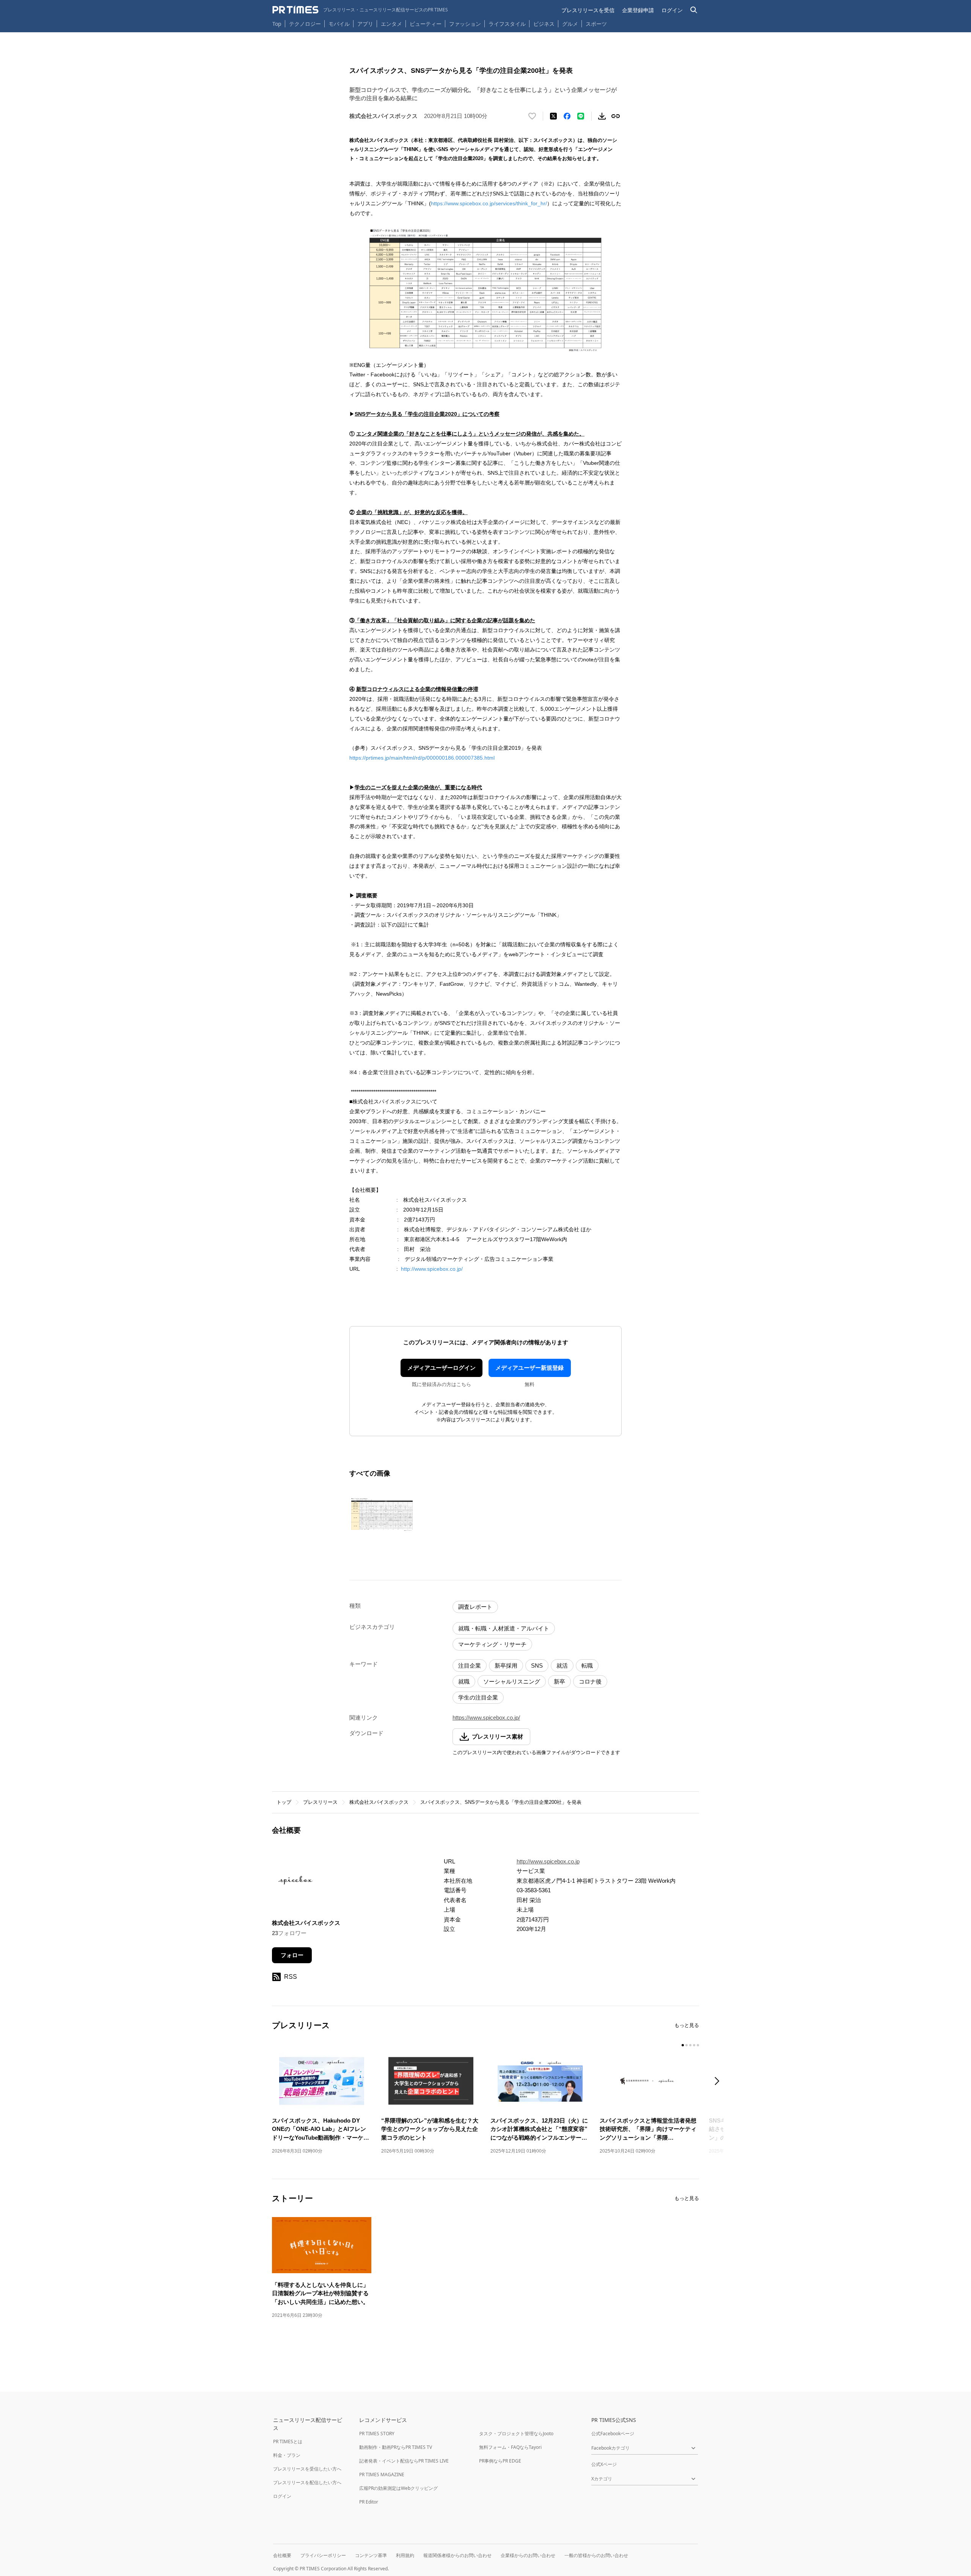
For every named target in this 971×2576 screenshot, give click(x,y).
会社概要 (282, 2555)
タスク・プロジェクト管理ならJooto (516, 2434)
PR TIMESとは (288, 2441)
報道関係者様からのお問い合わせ (457, 2555)
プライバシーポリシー (323, 2555)
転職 (587, 1666)
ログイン (672, 10)
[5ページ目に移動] (698, 2045)
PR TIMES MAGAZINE (382, 2475)
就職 (464, 1681)
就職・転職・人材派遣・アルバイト (504, 1628)
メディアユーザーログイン (442, 1368)
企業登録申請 (638, 10)
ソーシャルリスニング (512, 1681)
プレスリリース (320, 1802)
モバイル (339, 24)
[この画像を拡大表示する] (382, 1514)
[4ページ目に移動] (694, 2045)
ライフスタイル (507, 24)
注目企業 (470, 1666)
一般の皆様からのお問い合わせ (596, 2555)
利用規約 (405, 2555)
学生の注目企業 (478, 1697)
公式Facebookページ (613, 2434)
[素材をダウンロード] (602, 116)
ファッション (465, 24)
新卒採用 (506, 1666)
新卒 (559, 1681)
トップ (284, 1802)
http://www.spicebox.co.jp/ (432, 1269)
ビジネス (544, 24)
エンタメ (391, 24)
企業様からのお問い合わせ (528, 2555)
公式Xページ (604, 2464)
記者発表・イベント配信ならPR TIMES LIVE (404, 2461)
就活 (562, 1666)
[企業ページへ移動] (296, 1883)
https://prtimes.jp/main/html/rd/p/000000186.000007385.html (422, 758)
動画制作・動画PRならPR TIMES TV (396, 2447)
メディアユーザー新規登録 (529, 1368)
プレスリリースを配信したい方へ (307, 2482)
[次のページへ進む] (719, 2082)
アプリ (365, 24)
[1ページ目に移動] (683, 2045)
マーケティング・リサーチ (492, 1644)
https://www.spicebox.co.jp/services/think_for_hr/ (489, 203)
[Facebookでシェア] (567, 116)
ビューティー (426, 24)
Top (277, 24)
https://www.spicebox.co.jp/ (486, 1718)
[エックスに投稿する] (553, 116)
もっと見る (687, 2025)
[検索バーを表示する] (694, 10)
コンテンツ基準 (371, 2555)
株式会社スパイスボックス (379, 1802)
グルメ (570, 24)
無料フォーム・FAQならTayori (510, 2447)
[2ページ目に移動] (687, 2045)
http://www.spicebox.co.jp (548, 1861)
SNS (537, 1666)
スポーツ (596, 24)
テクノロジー (305, 24)
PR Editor (369, 2502)
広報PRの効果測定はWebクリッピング (398, 2488)
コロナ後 (590, 1681)
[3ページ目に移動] (690, 2045)
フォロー (292, 1955)
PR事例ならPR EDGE (500, 2461)
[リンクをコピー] (616, 116)
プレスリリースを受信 (588, 10)
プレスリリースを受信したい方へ (307, 2469)
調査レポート (475, 1607)
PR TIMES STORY (377, 2434)
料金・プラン (287, 2455)
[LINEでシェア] (581, 116)
